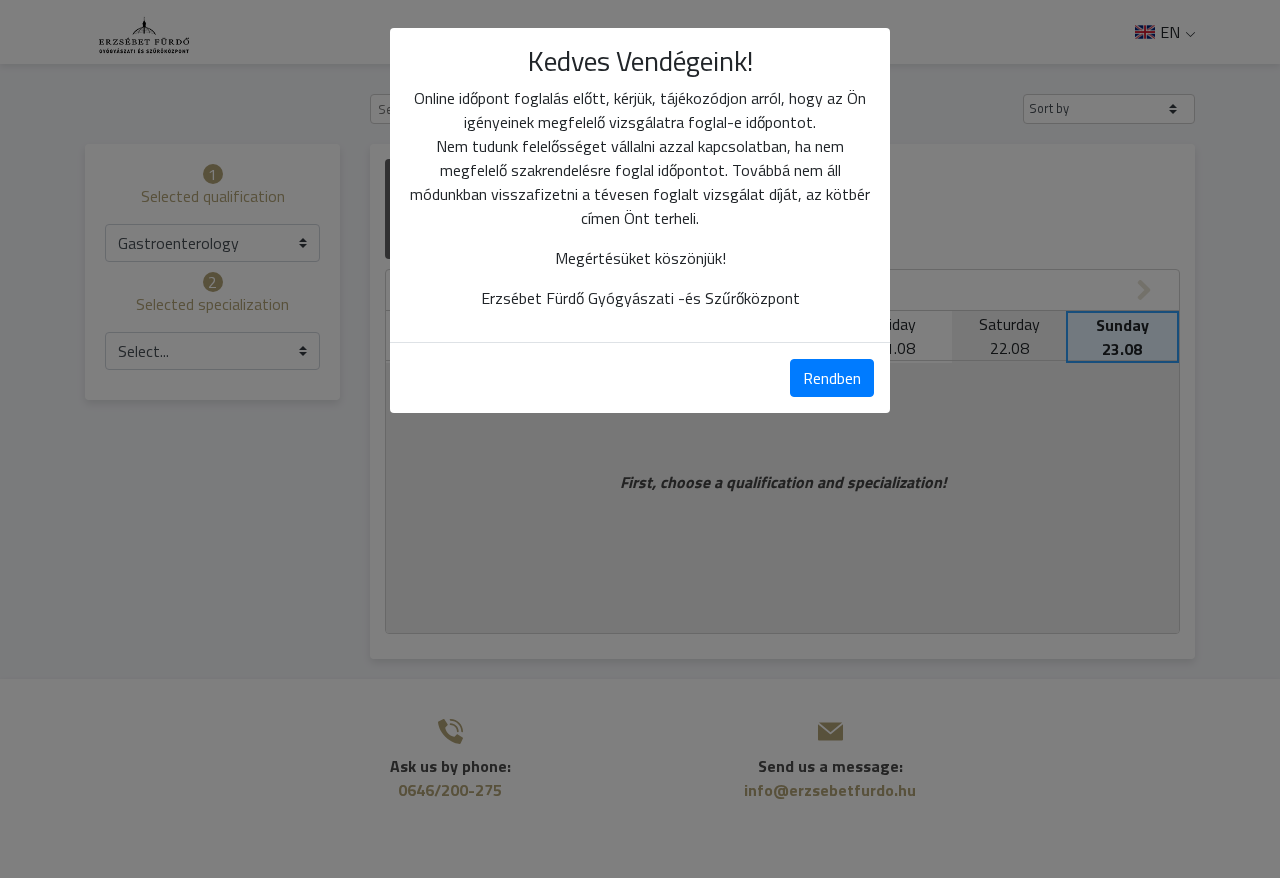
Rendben (832, 378)
